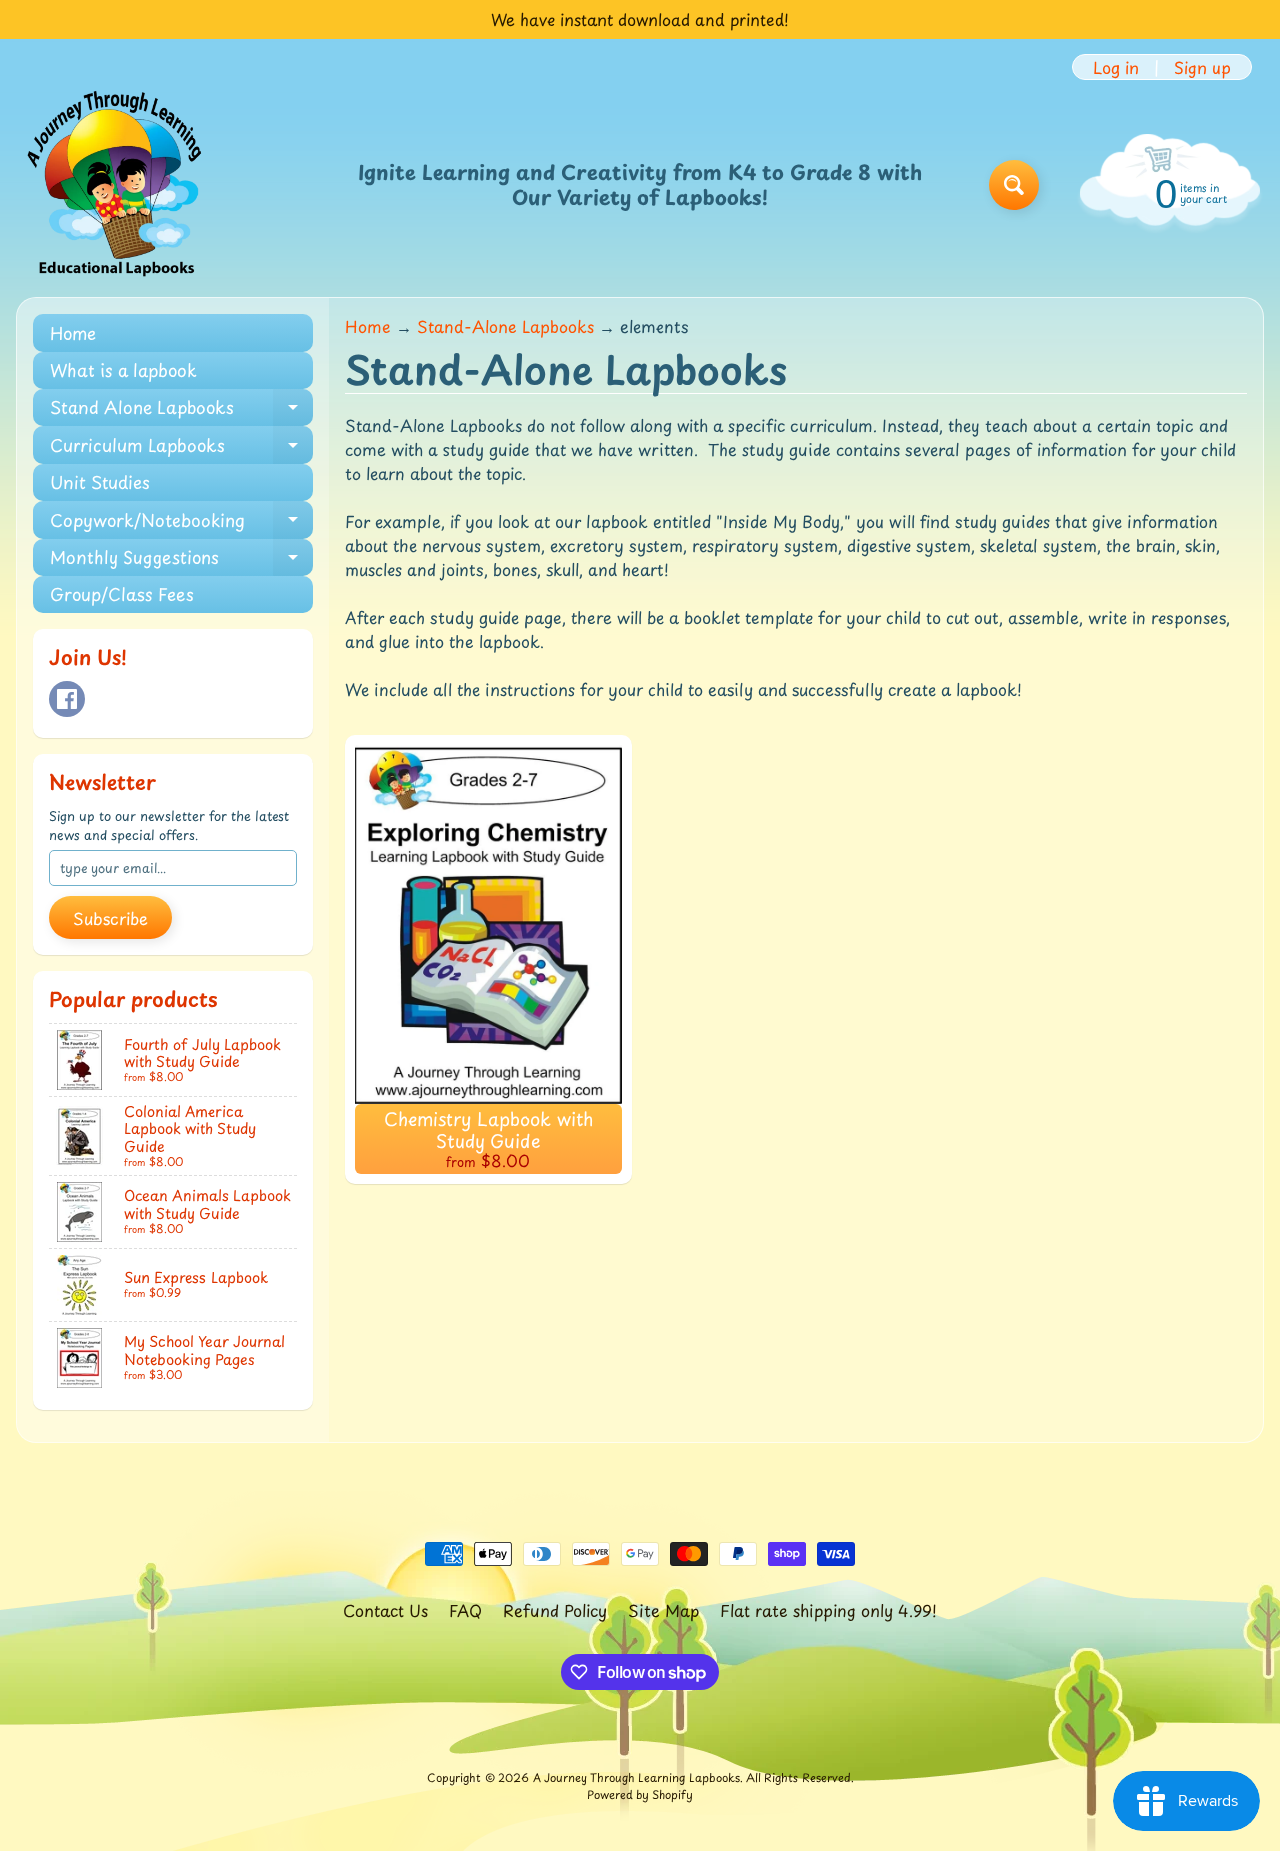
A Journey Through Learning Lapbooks (636, 1777)
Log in (1116, 67)
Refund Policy (555, 1610)
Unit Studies (100, 482)
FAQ (465, 1610)
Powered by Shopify (640, 1794)
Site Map (663, 1610)
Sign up (1202, 67)
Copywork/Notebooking (181, 522)
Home (73, 333)
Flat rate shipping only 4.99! (828, 1610)
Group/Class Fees (122, 594)
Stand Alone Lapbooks (181, 410)
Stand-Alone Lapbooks (505, 326)
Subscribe (110, 918)
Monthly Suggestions (181, 560)
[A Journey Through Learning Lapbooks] (116, 185)
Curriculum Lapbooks (181, 447)
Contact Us (385, 1610)
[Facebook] (67, 699)
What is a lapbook (123, 370)
